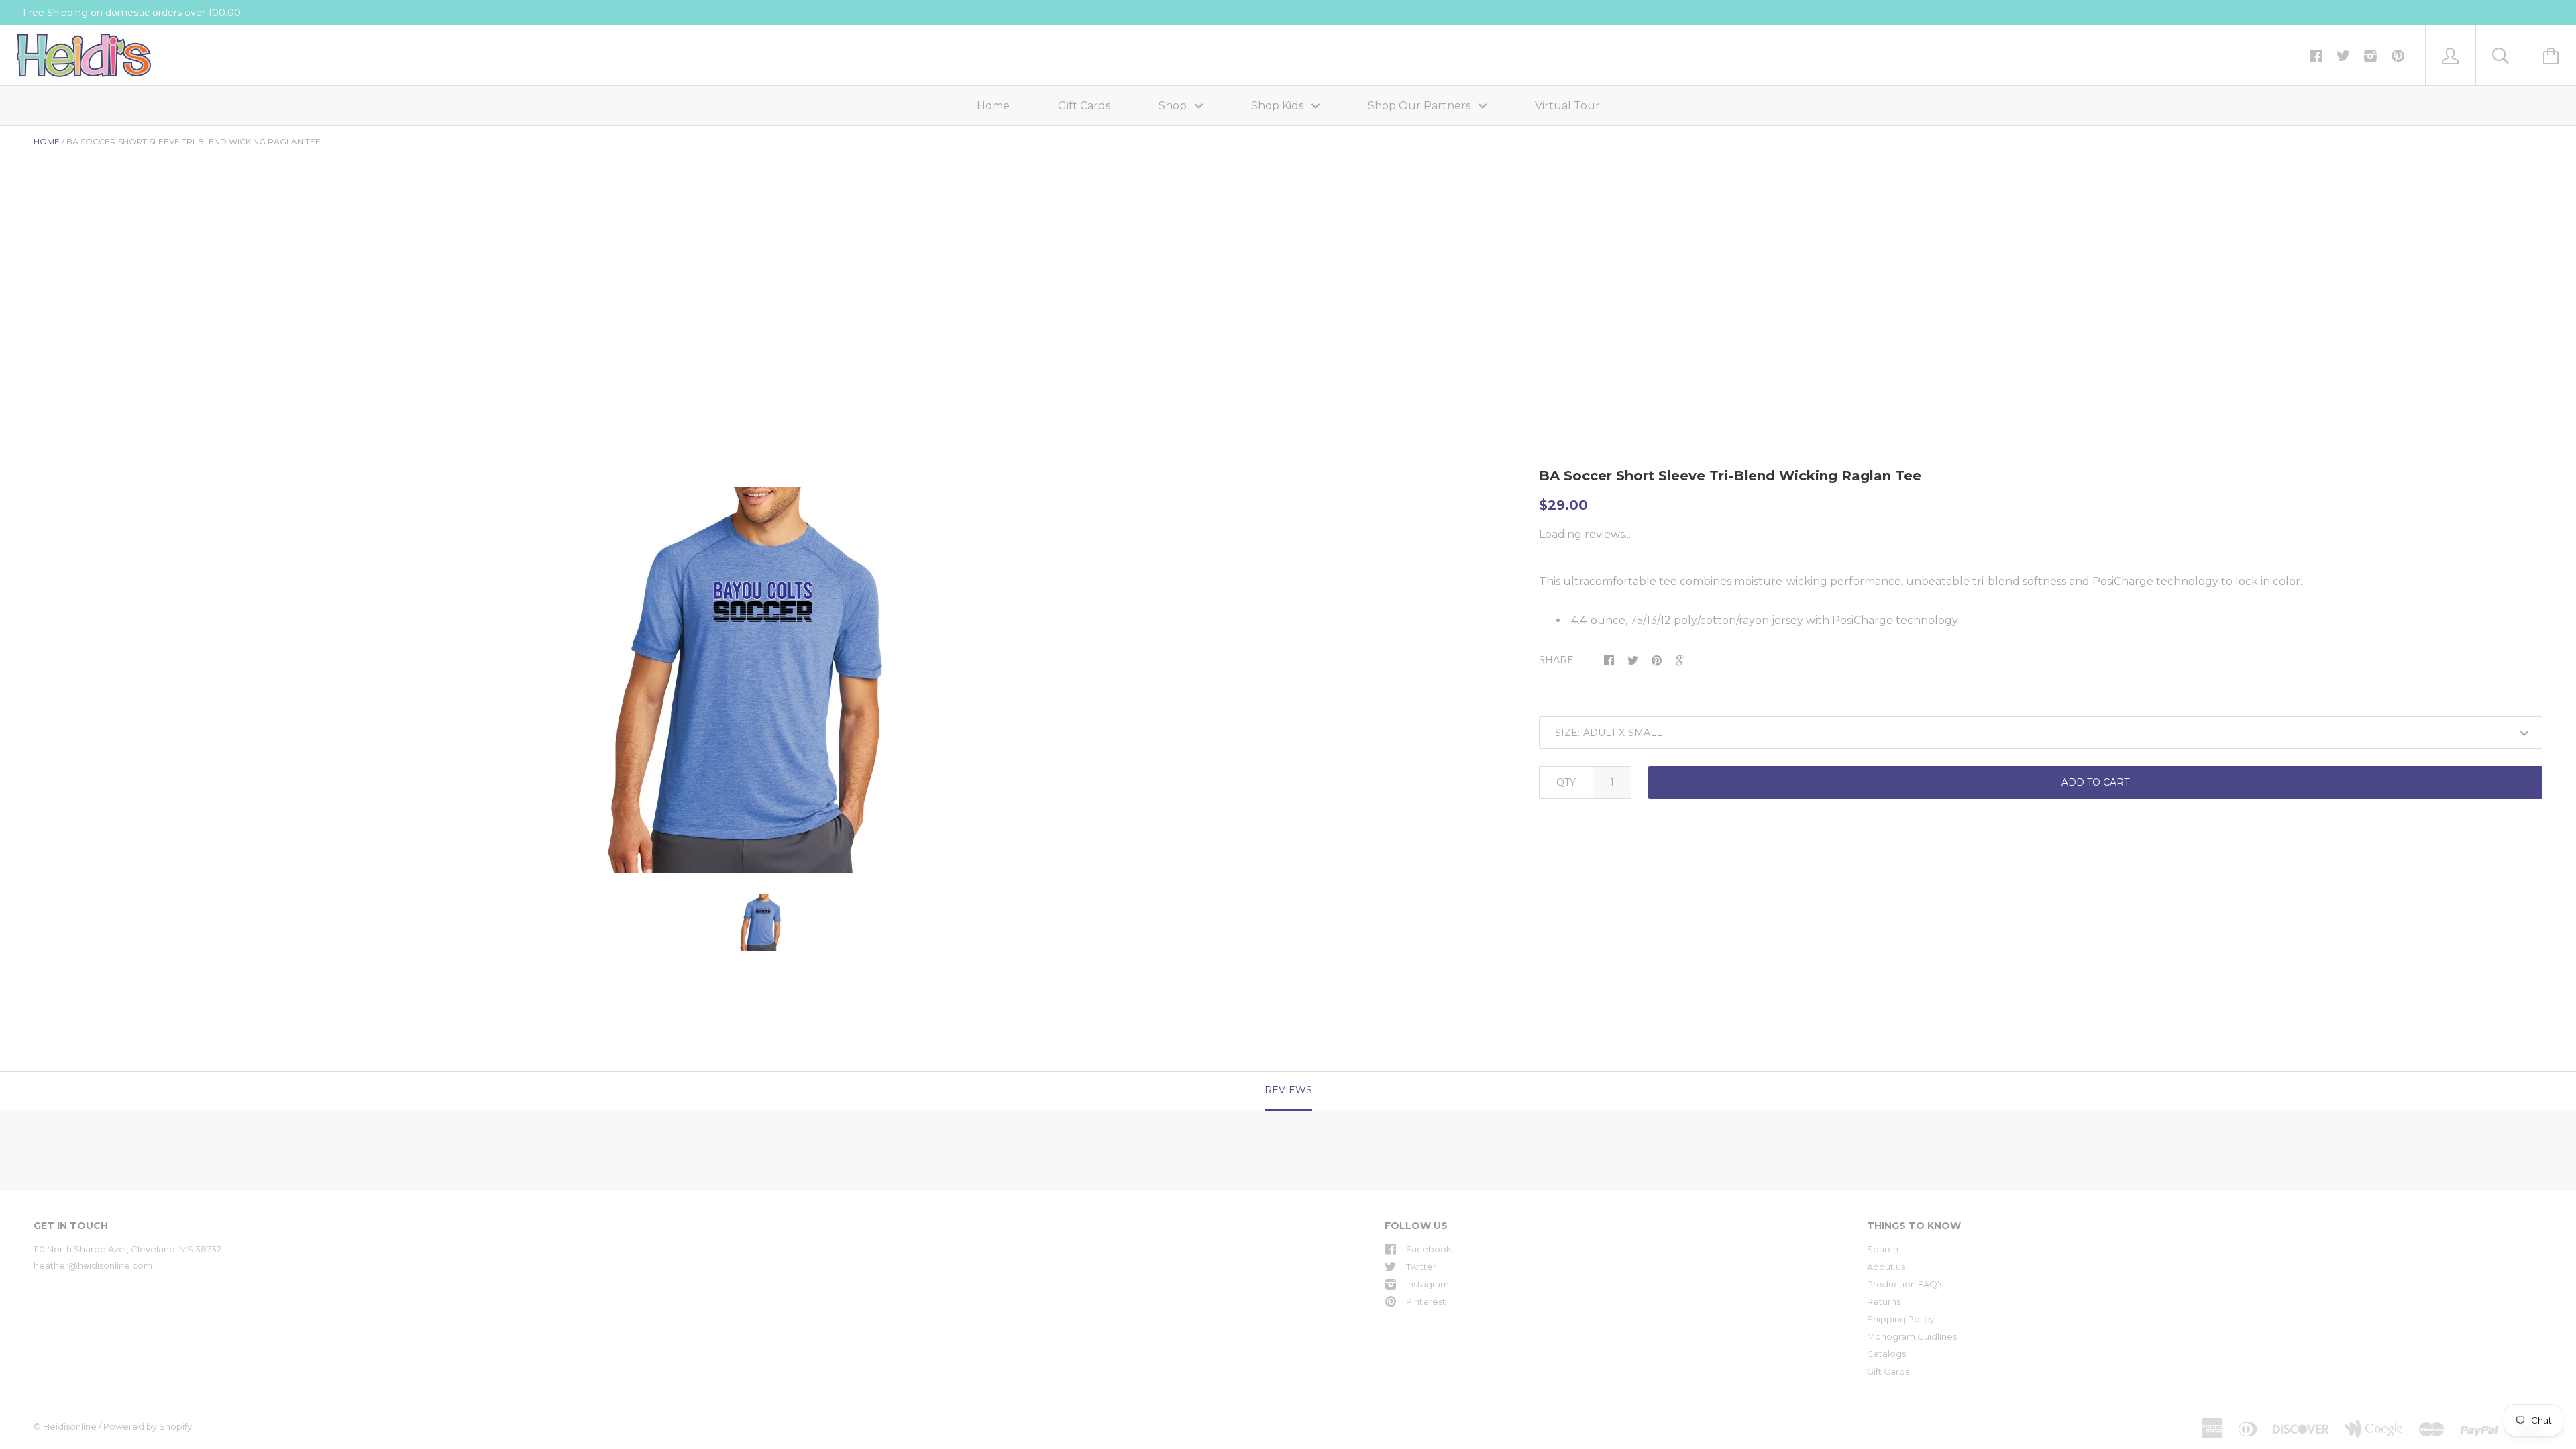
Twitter (1421, 1267)
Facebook (1429, 1249)
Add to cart (2095, 782)
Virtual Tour (1567, 106)
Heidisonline (70, 1426)
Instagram (1428, 1284)
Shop (1174, 106)
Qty (1566, 782)
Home (993, 106)
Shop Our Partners (1420, 106)
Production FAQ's (1905, 1284)
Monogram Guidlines (1912, 1336)
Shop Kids (1279, 106)
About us (1886, 1267)
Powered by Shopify (148, 1426)
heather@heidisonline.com (93, 1265)
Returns (1884, 1301)
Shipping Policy (1900, 1319)
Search (1883, 1249)
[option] (763, 680)
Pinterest (1426, 1301)
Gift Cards (1084, 106)
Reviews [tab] (1288, 1090)
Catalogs (1886, 1354)
